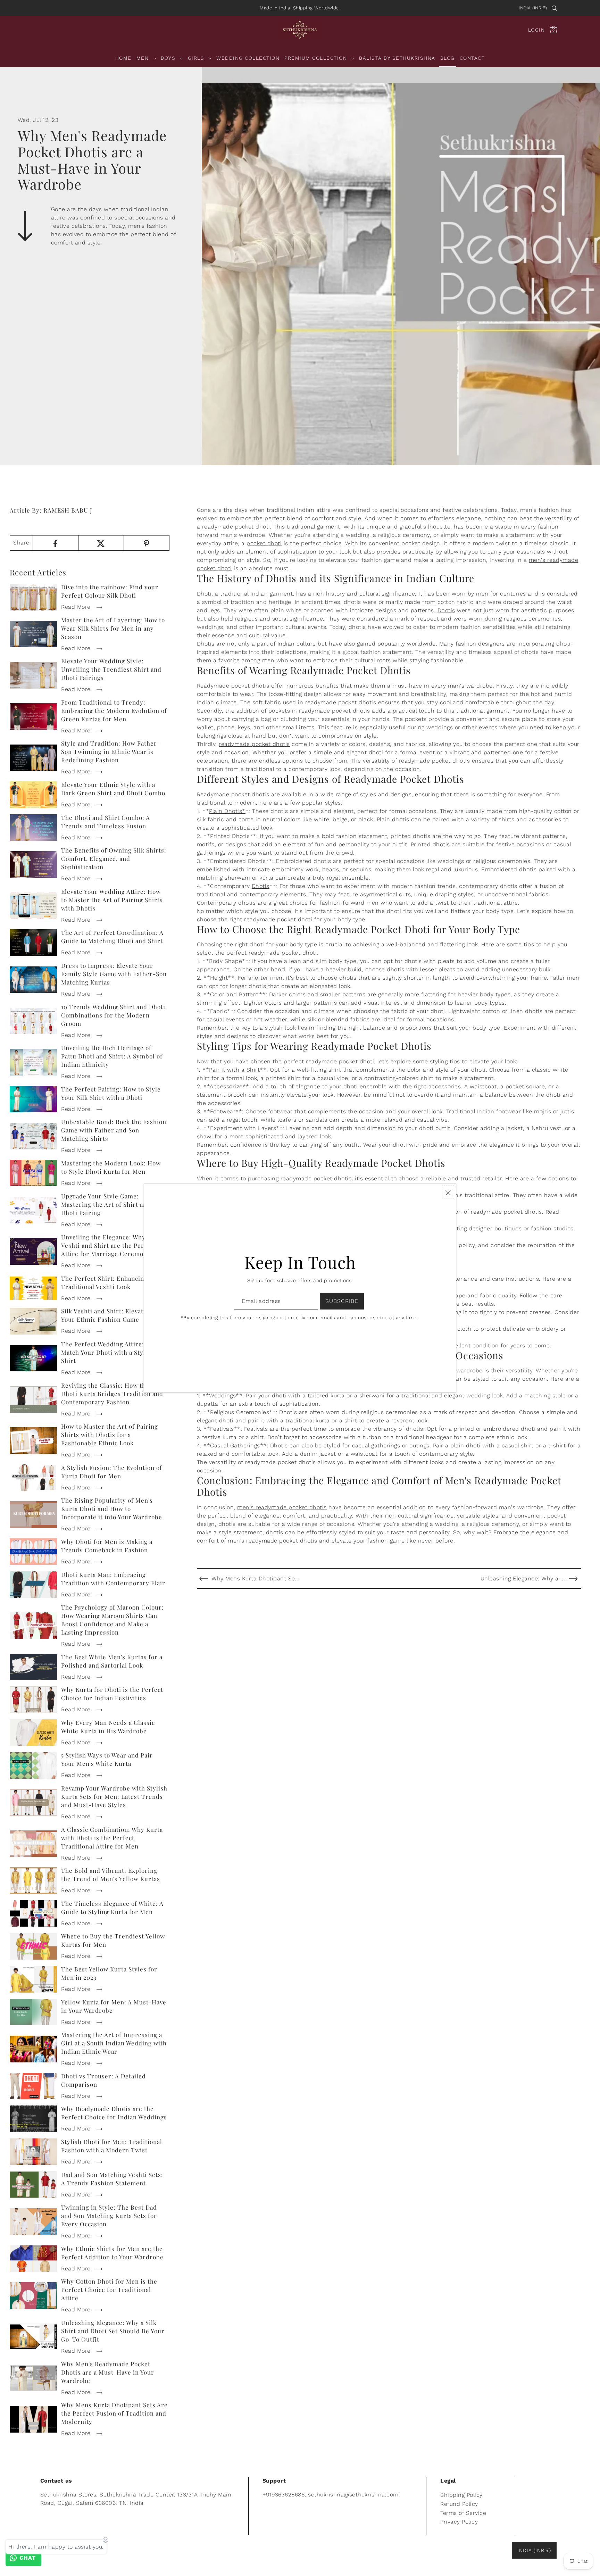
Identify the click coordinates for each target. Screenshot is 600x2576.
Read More (77, 607)
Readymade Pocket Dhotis (351, 670)
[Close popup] (448, 1192)
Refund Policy (459, 2504)
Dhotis (446, 610)
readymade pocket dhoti (236, 527)
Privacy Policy (459, 2522)
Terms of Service (463, 2513)
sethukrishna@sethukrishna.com (353, 2495)
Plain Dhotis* (227, 811)
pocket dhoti (264, 543)
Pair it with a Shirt (234, 1070)
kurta (338, 1395)
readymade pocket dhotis (254, 744)
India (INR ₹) (533, 8)
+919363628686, (284, 2495)
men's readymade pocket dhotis (282, 1507)
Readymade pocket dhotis (233, 686)
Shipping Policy (461, 2495)
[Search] (555, 8)
